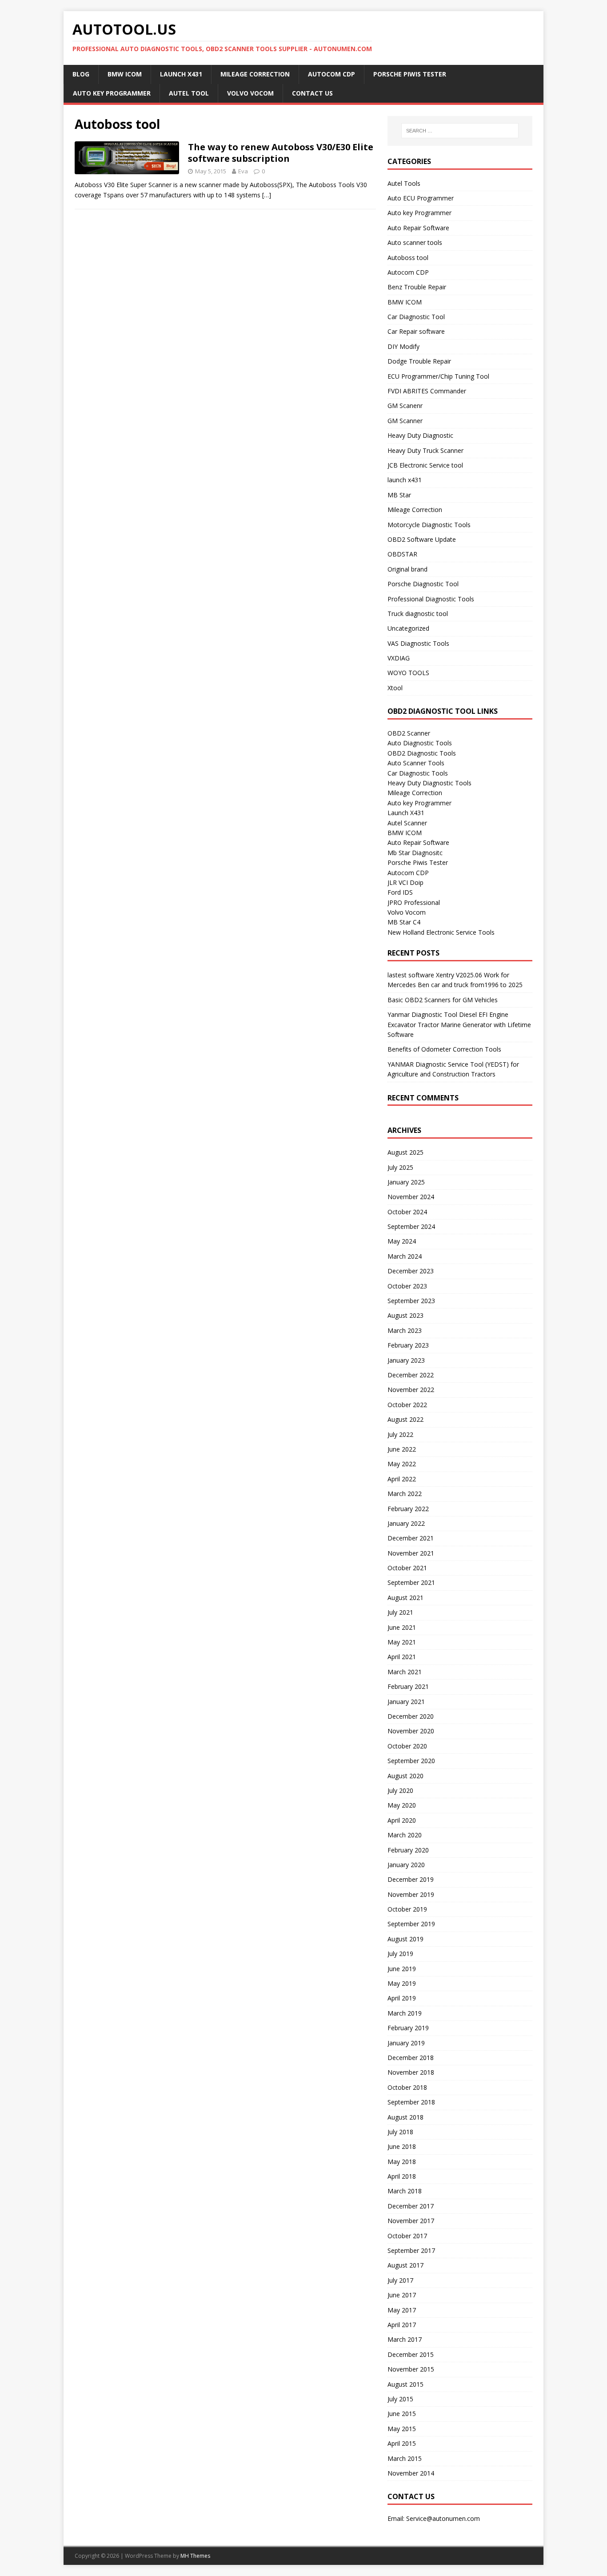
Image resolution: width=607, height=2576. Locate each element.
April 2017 (402, 2325)
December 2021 (411, 1538)
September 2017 (411, 2250)
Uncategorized (408, 628)
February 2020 (408, 1850)
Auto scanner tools (415, 242)
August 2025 (405, 1152)
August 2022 (405, 1419)
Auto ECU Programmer (421, 198)
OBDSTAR (402, 554)
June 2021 (402, 1627)
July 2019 (400, 1954)
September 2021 (411, 1582)
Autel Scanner (407, 823)
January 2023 (406, 1360)
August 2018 (405, 2117)
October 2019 (407, 1909)
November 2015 (411, 2369)
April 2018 (402, 2176)
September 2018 (411, 2102)
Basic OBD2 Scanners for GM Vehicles (443, 1000)
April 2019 (402, 1998)
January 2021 (406, 1702)
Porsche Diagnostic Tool (423, 584)
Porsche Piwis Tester (410, 74)
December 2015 (411, 2354)
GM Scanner (405, 421)
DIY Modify (403, 346)
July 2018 (400, 2132)
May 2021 (402, 1642)
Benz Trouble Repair (417, 287)
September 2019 (411, 1924)
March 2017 (405, 2339)
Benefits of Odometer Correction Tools (444, 1049)
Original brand (407, 569)
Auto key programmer (112, 93)
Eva (243, 171)
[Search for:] (460, 131)
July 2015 (400, 2399)
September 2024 (411, 1226)
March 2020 (405, 1835)
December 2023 (411, 1271)
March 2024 (405, 1256)
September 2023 (411, 1301)
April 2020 (402, 1820)
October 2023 (407, 1286)
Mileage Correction (255, 74)
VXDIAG (399, 658)
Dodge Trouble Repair (419, 361)
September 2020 (411, 1761)
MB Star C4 (404, 922)
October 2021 (407, 1568)
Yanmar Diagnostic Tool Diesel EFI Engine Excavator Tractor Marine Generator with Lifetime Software (459, 1024)
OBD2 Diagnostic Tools (422, 753)
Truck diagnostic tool (418, 614)
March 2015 (405, 2458)
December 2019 (411, 1879)
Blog (81, 74)
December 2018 (411, 2058)
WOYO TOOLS (408, 673)
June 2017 (402, 2295)
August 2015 (405, 2384)
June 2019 (402, 1969)
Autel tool (189, 93)
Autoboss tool (408, 258)
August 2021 (405, 1598)
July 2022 (400, 1434)
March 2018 (405, 2191)
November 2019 (411, 1894)
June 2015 (402, 2414)
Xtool (395, 688)
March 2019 (405, 2013)
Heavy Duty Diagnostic (420, 435)
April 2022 (402, 1479)
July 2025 (400, 1167)
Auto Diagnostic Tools (420, 743)
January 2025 (406, 1182)
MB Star (399, 495)
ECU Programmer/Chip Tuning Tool (438, 376)
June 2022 (402, 1449)
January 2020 (406, 1865)
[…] (267, 195)
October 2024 (407, 1212)
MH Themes (195, 2556)
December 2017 (411, 2206)
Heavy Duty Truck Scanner (425, 450)
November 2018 (411, 2072)
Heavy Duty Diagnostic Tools (429, 783)
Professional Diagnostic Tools (431, 599)
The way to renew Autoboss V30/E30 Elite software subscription (281, 153)
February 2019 (408, 2028)
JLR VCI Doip (405, 882)
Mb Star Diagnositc (415, 853)
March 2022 (405, 1494)
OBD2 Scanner (409, 733)
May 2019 (402, 1983)
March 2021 (405, 1672)
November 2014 (411, 2473)
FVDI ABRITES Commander (427, 391)
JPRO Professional (414, 902)
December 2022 (411, 1375)
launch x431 (405, 480)
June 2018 (402, 2146)
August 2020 (405, 1776)
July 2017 (400, 2280)
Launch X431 (181, 74)
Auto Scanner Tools (416, 763)
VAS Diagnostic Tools (418, 643)
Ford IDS (400, 892)
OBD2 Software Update (422, 539)
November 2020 (411, 1731)
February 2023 (408, 1345)
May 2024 (402, 1241)
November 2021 (411, 1553)
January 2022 (406, 1523)
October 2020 (407, 1746)
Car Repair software (416, 331)
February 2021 (408, 1686)
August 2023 (405, 1315)
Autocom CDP (408, 272)
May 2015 (402, 2429)
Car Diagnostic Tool (416, 317)
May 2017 (402, 2310)
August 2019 (405, 1939)
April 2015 (402, 2443)
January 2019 (406, 2043)
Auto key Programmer (419, 213)
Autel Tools (404, 183)
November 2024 (411, 1197)
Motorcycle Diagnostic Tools (429, 525)
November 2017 (411, 2221)
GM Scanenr (405, 406)
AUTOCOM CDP (331, 74)
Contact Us (312, 93)
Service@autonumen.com (443, 2518)
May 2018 (402, 2162)
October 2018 (407, 2087)
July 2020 (400, 1790)
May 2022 (402, 1464)
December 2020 (411, 1716)
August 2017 (405, 2265)
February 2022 (408, 1509)
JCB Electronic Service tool (425, 465)
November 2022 (411, 1390)
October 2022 (407, 1405)
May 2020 (402, 1805)
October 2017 (407, 2236)
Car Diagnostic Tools (418, 773)
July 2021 (400, 1612)
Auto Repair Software (418, 228)
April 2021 (402, 1657)
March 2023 (405, 1330)
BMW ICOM (125, 74)
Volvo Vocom (250, 93)
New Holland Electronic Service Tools (441, 932)
